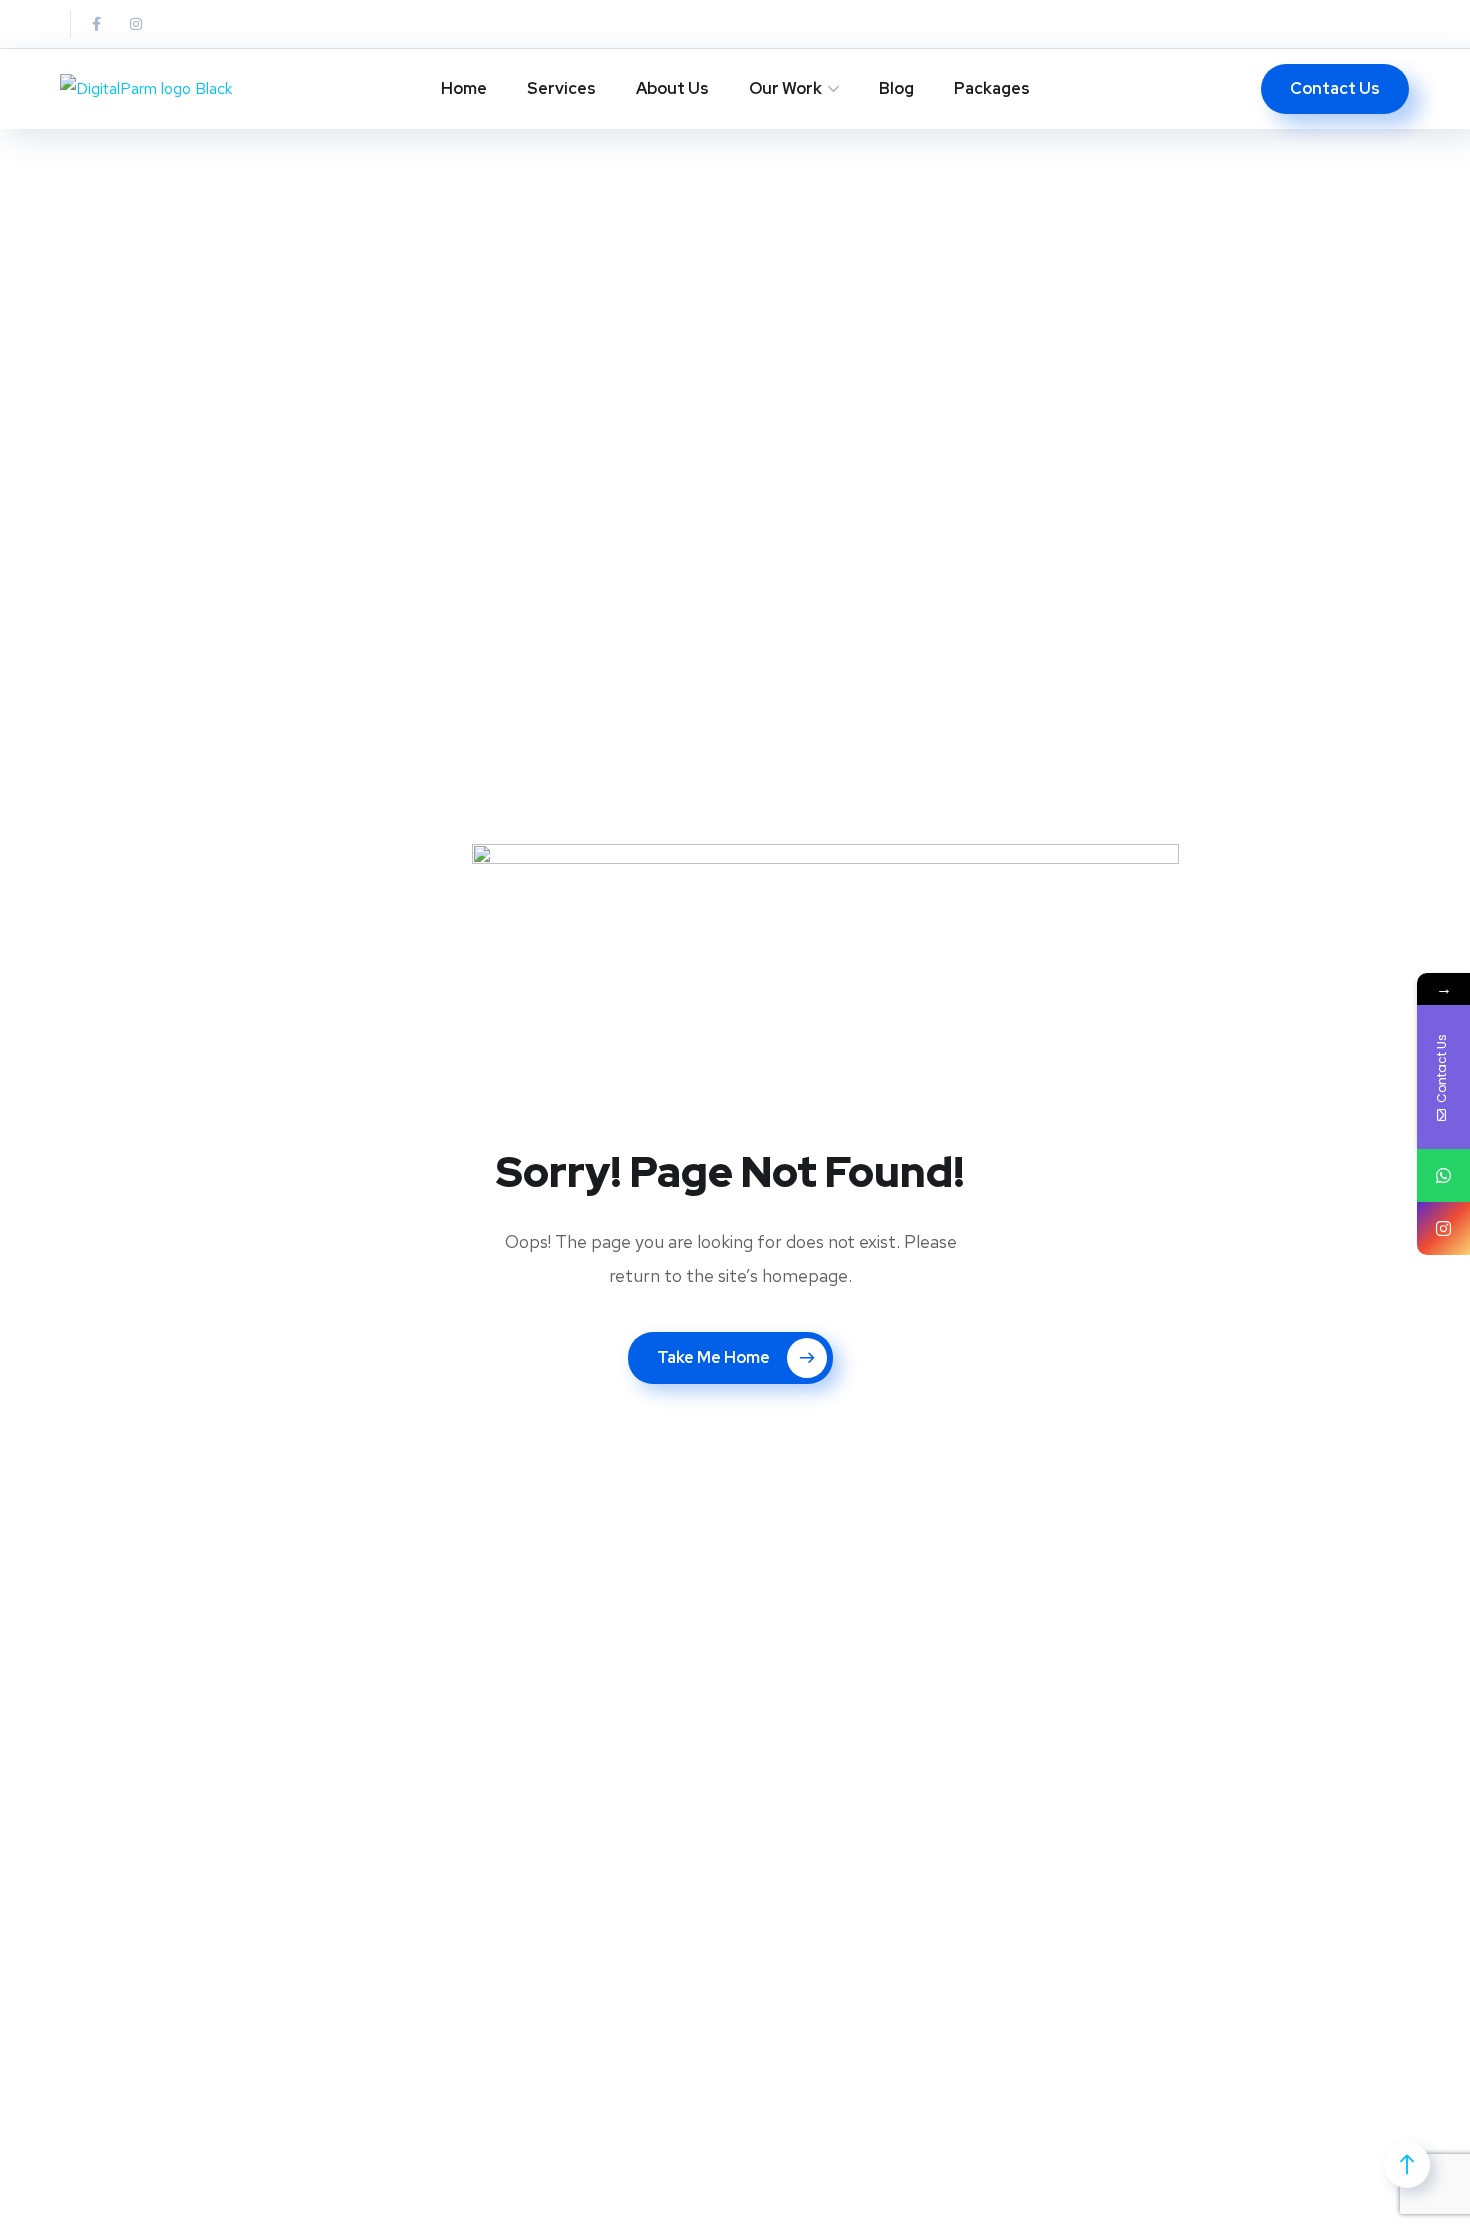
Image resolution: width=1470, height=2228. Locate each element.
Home (464, 88)
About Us (672, 88)
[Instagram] (136, 24)
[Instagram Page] (1443, 1228)
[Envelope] (176, 24)
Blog (896, 88)
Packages (992, 88)
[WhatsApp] (1443, 1175)
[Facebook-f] (96, 24)
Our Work (785, 88)
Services (561, 88)
